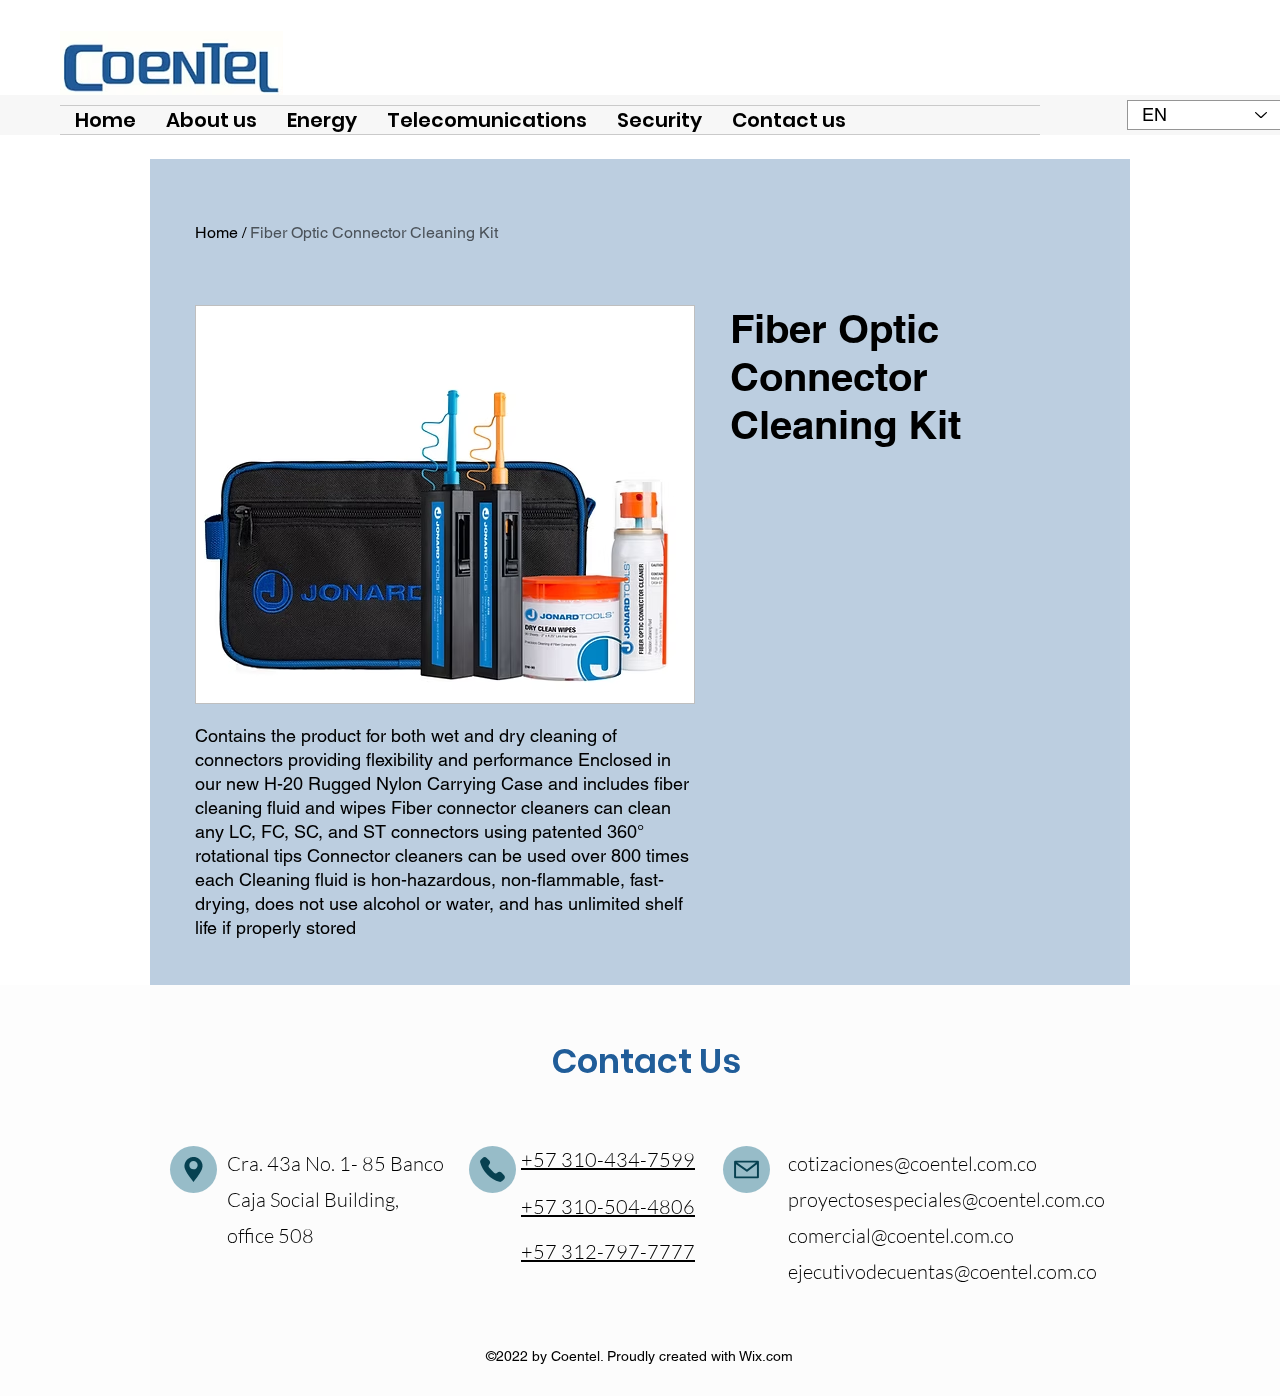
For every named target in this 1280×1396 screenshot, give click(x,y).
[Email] (193, 1169)
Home (216, 232)
